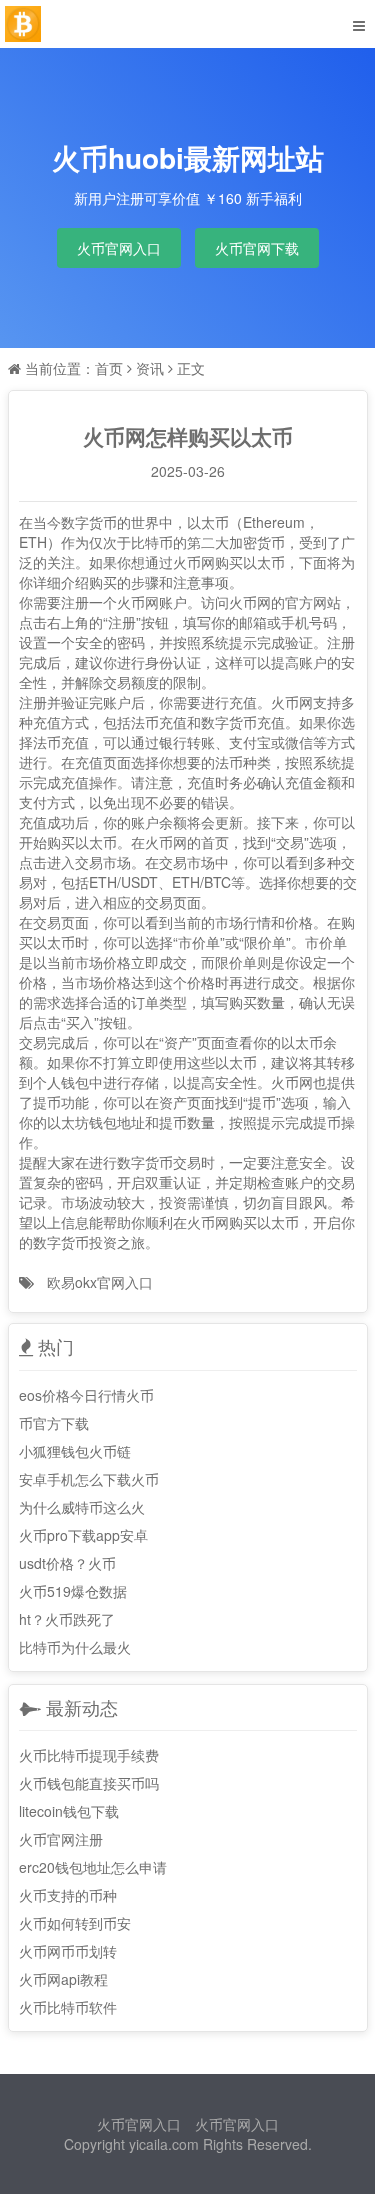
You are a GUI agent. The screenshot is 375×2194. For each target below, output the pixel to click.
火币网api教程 (63, 1979)
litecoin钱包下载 (69, 1811)
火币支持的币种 (68, 1895)
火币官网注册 (61, 1839)
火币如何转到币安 (75, 1923)
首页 (109, 368)
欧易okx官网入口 (100, 1282)
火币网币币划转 (68, 1951)
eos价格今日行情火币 (86, 1395)
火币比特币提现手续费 (89, 1755)
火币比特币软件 (68, 2007)
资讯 (150, 368)
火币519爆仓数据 (73, 1591)
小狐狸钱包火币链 (75, 1451)
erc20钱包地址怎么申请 (93, 1867)
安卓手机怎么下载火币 (89, 1479)
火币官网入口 (119, 248)
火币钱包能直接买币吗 (89, 1783)
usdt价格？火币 (67, 1563)
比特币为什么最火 (75, 1647)
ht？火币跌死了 (67, 1619)
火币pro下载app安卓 (83, 1535)
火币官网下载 (257, 248)
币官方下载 (54, 1423)
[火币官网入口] (23, 24)
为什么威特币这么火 (82, 1507)
